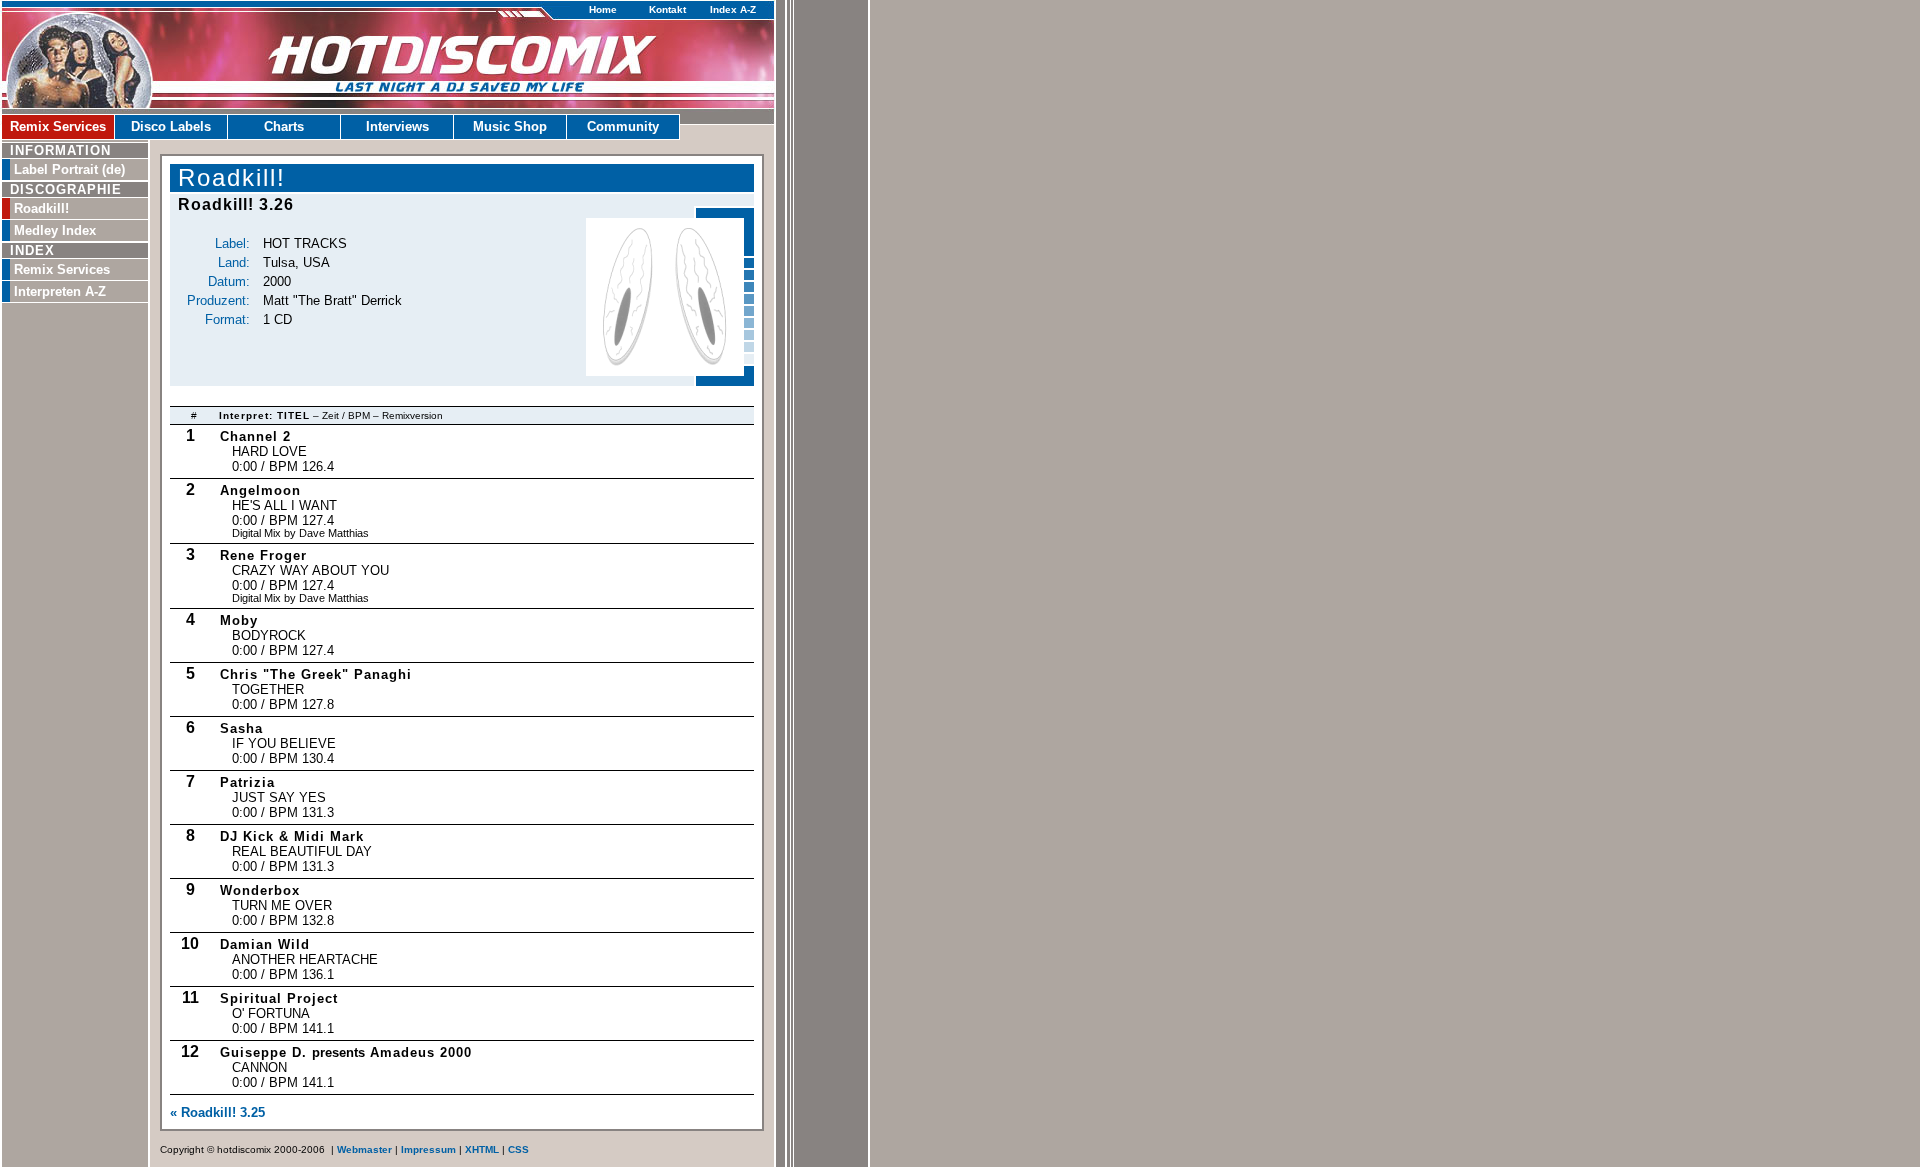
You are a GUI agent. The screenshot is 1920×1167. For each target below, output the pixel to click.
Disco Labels (171, 126)
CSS (518, 1149)
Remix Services (58, 126)
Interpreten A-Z (60, 291)
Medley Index (55, 230)
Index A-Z (733, 9)
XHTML (482, 1149)
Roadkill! (41, 208)
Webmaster (364, 1149)
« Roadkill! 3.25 (217, 1112)
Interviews (397, 126)
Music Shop (510, 126)
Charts (284, 126)
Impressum (428, 1149)
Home (603, 9)
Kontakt (667, 9)
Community (623, 126)
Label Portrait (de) (69, 169)
